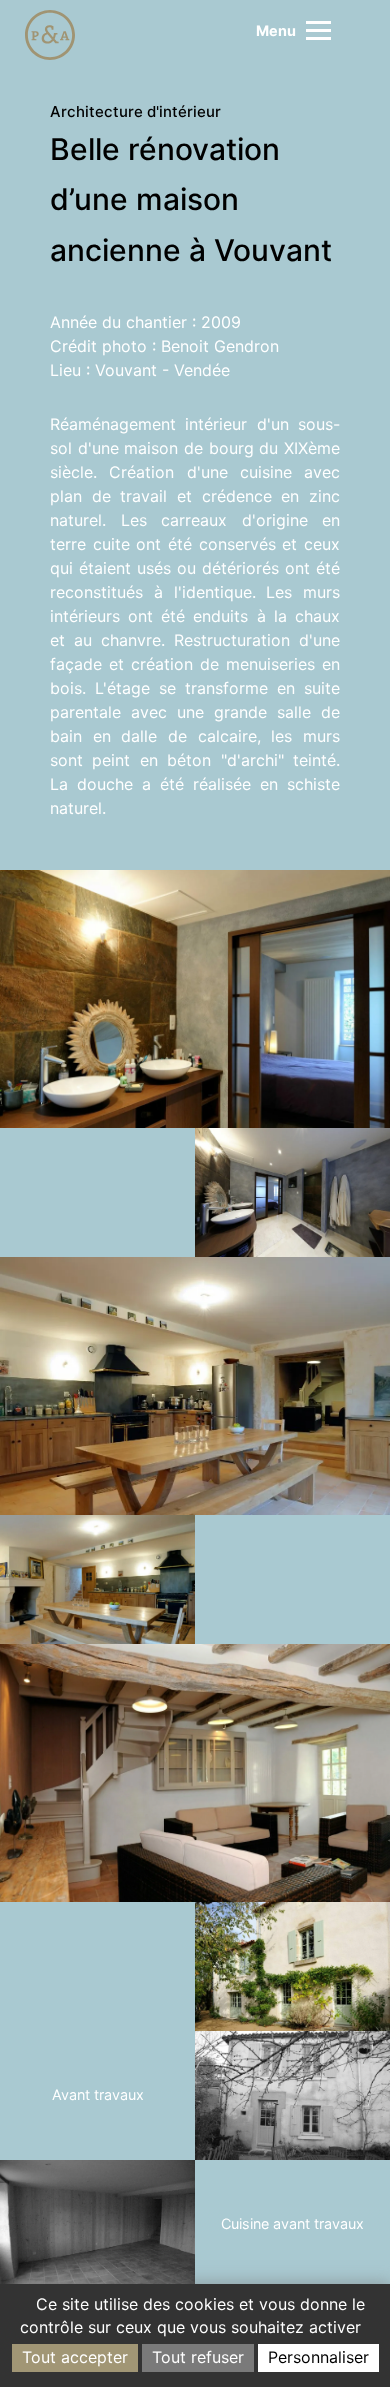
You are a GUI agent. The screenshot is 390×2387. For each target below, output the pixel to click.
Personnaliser (318, 2357)
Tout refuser (198, 2357)
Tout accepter (75, 2357)
